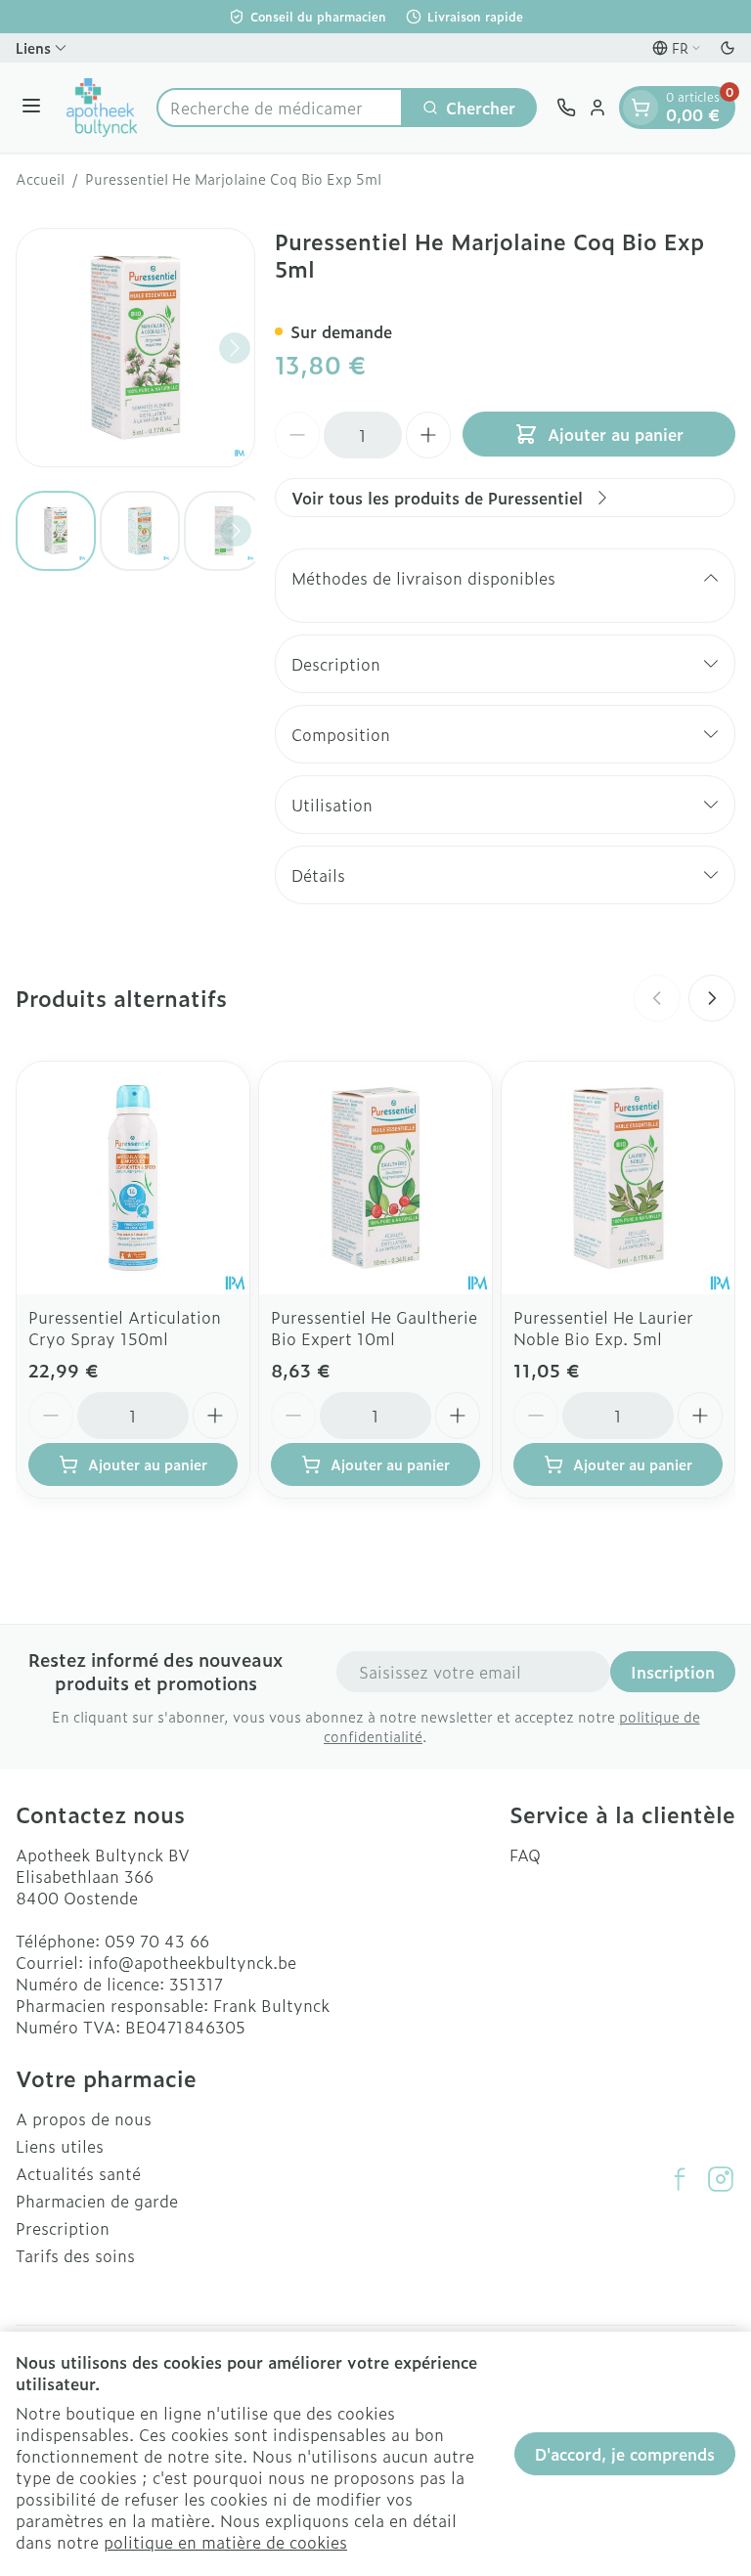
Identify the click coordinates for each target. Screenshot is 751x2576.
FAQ (525, 1855)
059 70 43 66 (157, 1941)
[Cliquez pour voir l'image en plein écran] (135, 348)
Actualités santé (78, 2173)
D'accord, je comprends (625, 2454)
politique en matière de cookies (225, 2542)
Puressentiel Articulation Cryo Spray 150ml (125, 1328)
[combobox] (280, 108)
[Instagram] (721, 2179)
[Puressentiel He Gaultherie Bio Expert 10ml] (375, 1178)
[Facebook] (680, 2179)
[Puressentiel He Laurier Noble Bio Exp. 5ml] (618, 1178)
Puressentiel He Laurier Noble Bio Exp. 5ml (603, 1328)
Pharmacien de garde (97, 2201)
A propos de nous (84, 2118)
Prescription (63, 2228)
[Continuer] (235, 348)
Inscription (673, 1672)
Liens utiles (60, 2146)
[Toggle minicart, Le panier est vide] (641, 108)
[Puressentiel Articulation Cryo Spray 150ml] (133, 1178)
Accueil (40, 179)
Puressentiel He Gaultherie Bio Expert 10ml (374, 1328)
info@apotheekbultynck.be (192, 1962)
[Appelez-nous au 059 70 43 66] (566, 108)
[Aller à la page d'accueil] (102, 108)
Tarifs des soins (75, 2255)
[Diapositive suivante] (712, 998)
